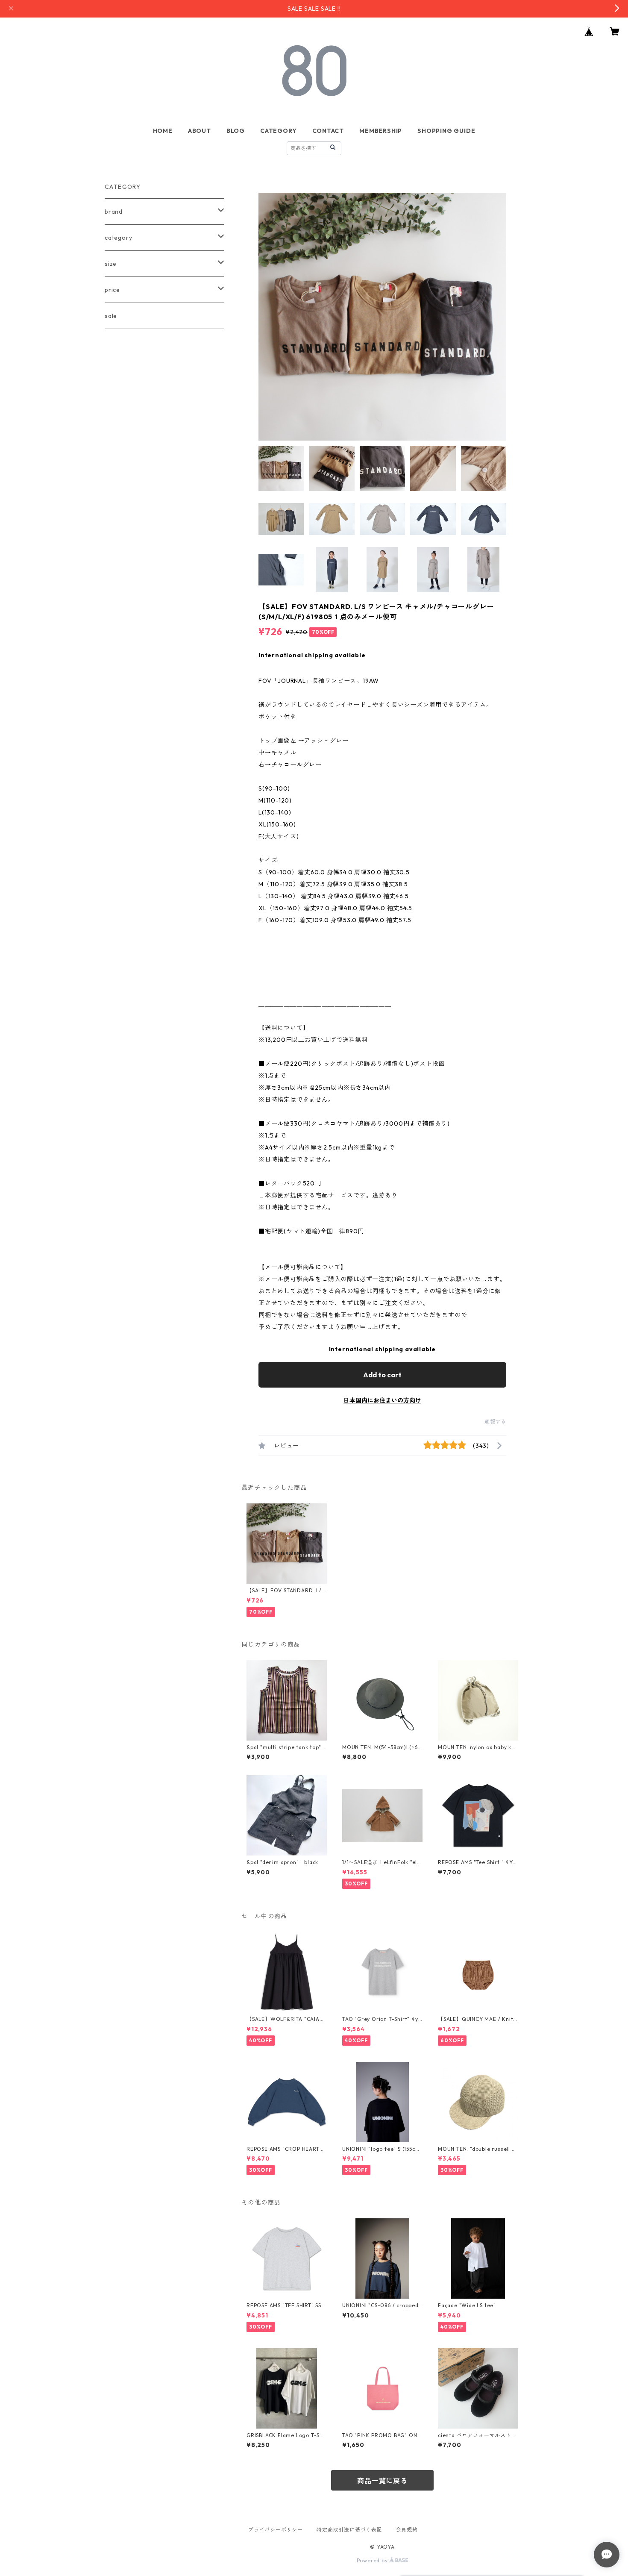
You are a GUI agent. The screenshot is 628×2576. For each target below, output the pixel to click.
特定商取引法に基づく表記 (349, 2530)
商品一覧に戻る (382, 2481)
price (112, 290)
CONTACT (328, 131)
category (118, 238)
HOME (163, 131)
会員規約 (407, 2530)
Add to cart (382, 1375)
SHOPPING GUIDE (446, 131)
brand (114, 212)
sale (111, 316)
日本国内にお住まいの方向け (382, 1400)
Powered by (373, 2560)
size (111, 264)
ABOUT (200, 131)
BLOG (236, 131)
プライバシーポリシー (276, 2530)
